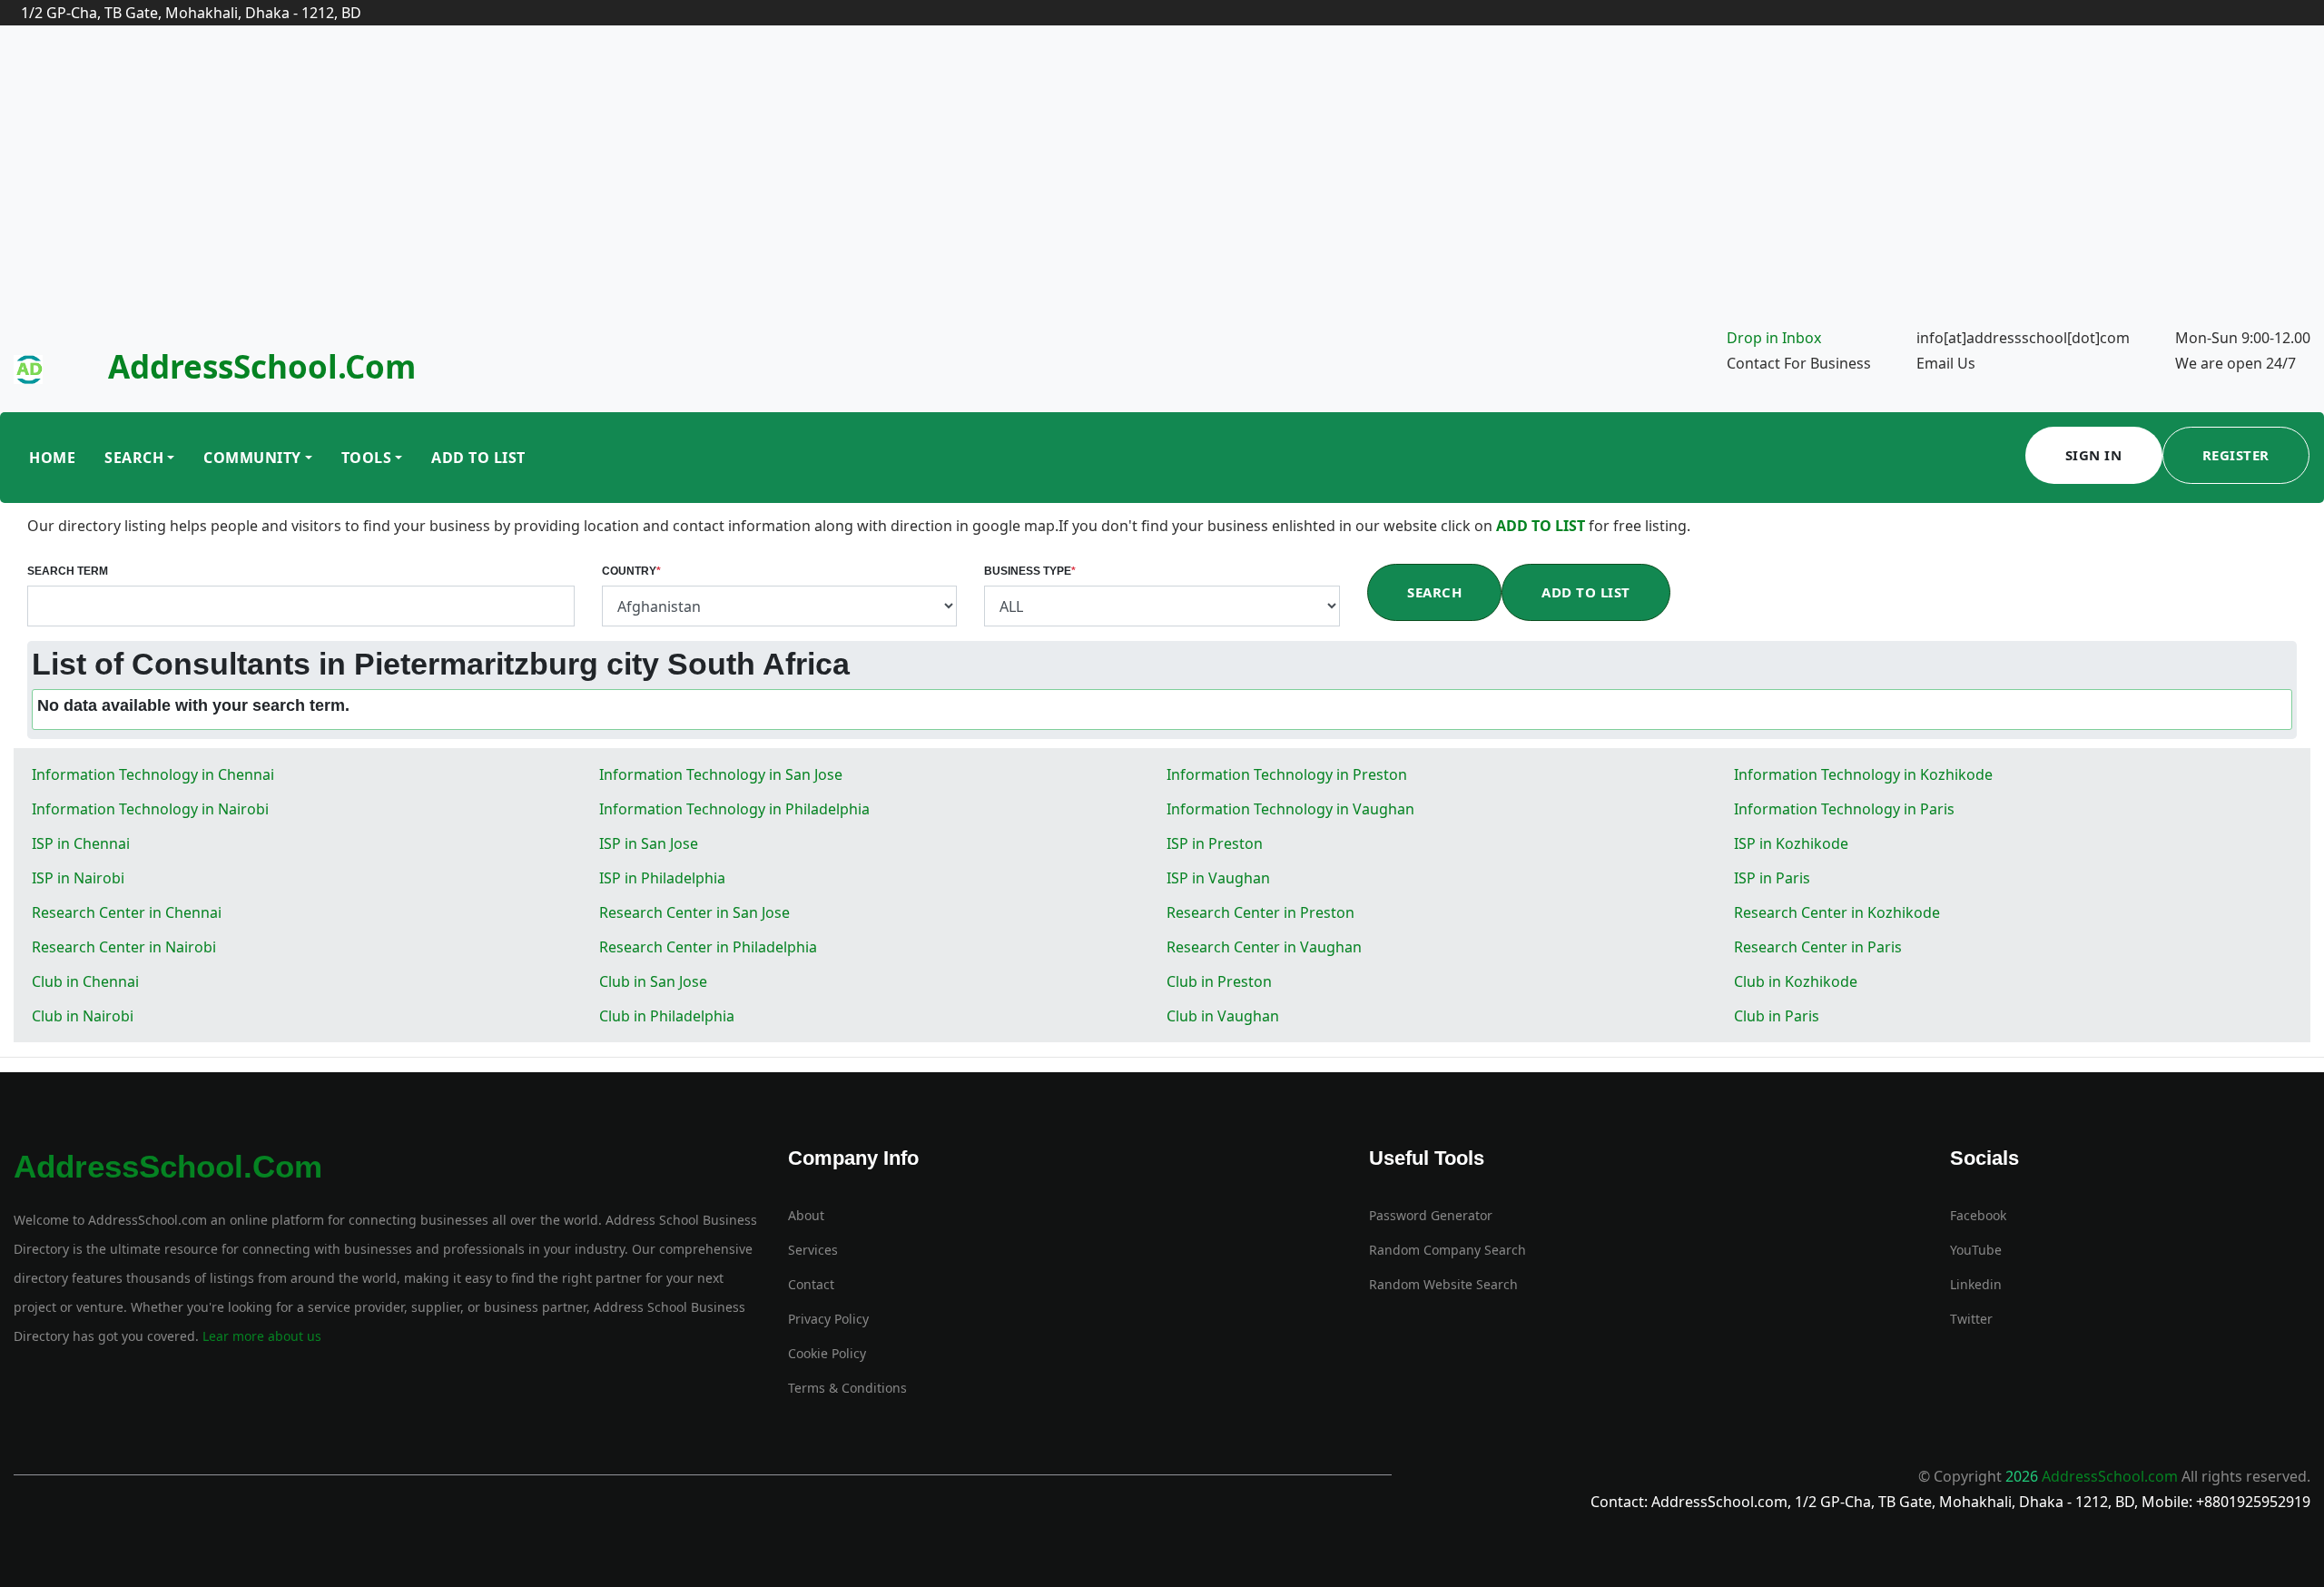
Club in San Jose (653, 981)
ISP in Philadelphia (662, 878)
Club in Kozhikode (1796, 981)
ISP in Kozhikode (1791, 843)
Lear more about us (260, 1336)
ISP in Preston (1215, 843)
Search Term (68, 571)
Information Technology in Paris (1844, 809)
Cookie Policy (827, 1353)
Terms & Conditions (847, 1388)
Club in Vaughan (1223, 1016)
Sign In (2094, 455)
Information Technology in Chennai (153, 774)
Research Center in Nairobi (124, 947)
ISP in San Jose (649, 843)
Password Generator (1431, 1215)
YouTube (1976, 1250)
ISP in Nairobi (78, 878)
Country (631, 571)
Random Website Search (1443, 1284)
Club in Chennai (85, 981)
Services (813, 1250)
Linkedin (1976, 1284)
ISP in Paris (1772, 878)
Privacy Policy (828, 1319)
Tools (367, 458)
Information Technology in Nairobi (150, 809)
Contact (811, 1284)
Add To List (478, 458)
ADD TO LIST (1542, 526)
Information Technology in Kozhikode (1863, 774)
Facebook (1978, 1215)
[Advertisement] (1162, 189)
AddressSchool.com (262, 366)
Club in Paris (1777, 1016)
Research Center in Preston (1260, 912)
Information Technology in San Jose (721, 774)
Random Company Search (1448, 1250)
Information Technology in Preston (1287, 774)
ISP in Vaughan (1218, 878)
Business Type (1030, 571)
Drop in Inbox (1774, 338)
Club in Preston (1219, 981)
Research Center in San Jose (694, 912)
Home (52, 458)
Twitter (1971, 1319)
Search (134, 458)
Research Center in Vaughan (1264, 947)
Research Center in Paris (1818, 947)
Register (2236, 455)
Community (252, 458)
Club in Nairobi (83, 1016)
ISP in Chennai (81, 843)
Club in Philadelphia (667, 1016)
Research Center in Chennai (127, 912)
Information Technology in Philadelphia (734, 809)
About (806, 1215)
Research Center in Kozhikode (1837, 912)
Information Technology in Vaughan (1290, 809)
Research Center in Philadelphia (708, 947)
